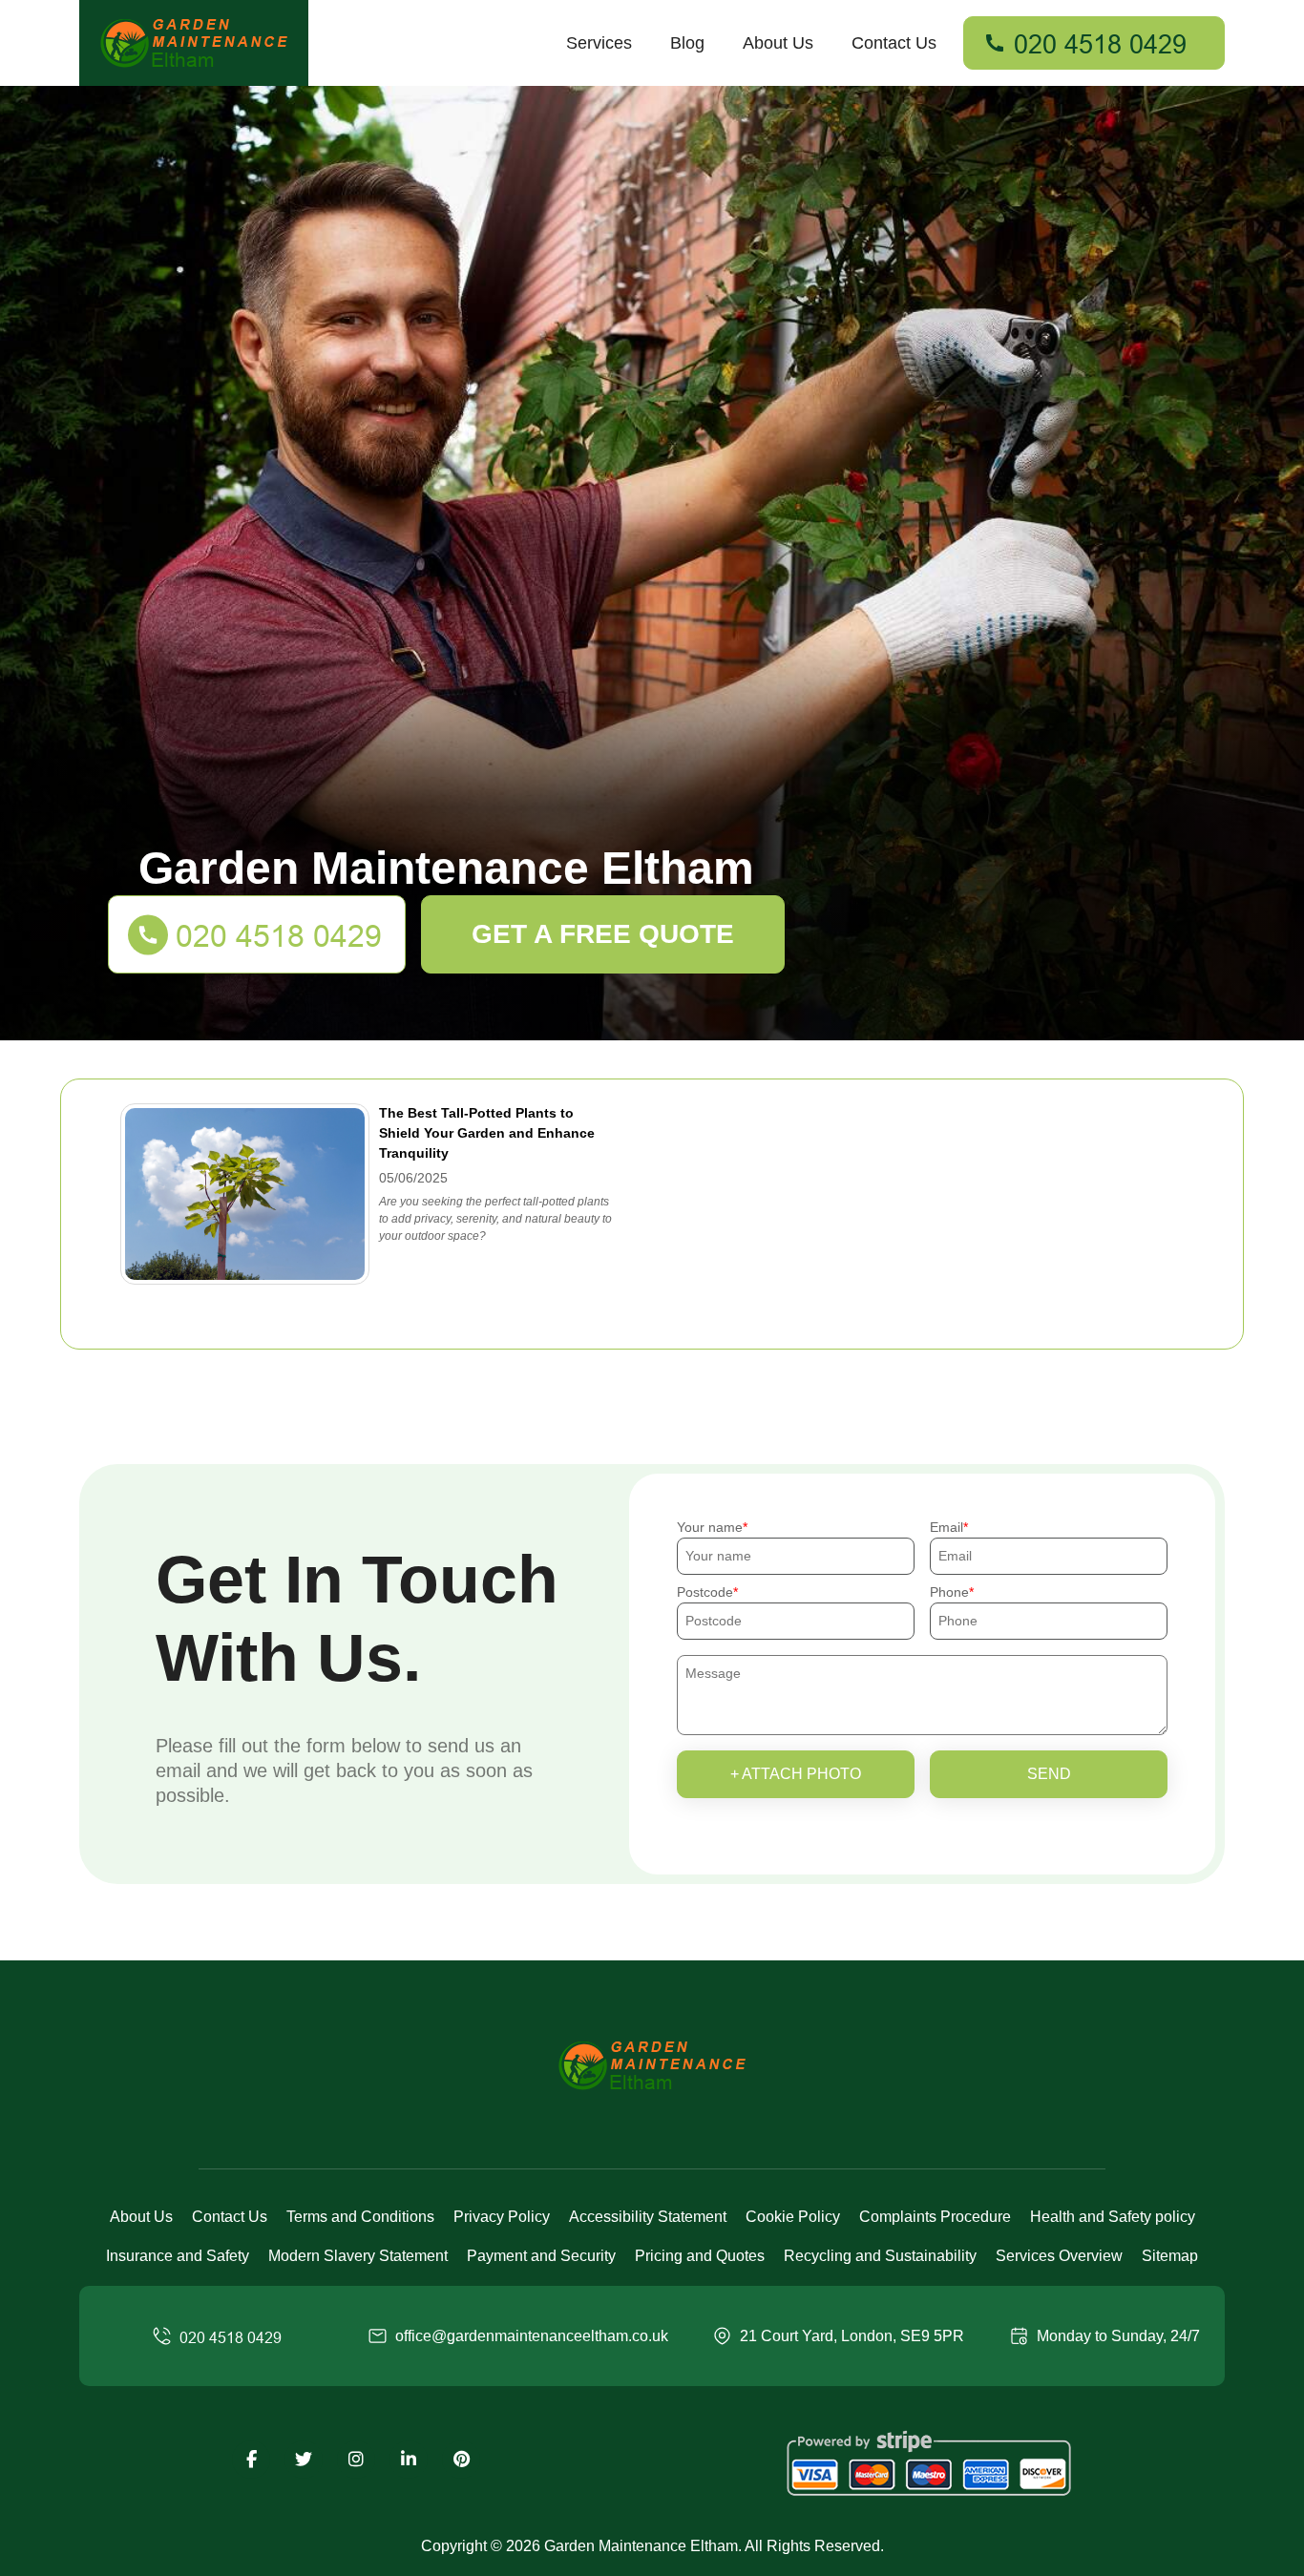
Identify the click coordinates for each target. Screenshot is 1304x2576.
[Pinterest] (461, 2460)
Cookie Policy (793, 2217)
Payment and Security (541, 2256)
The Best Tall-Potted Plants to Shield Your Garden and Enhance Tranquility (487, 1133)
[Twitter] (304, 2460)
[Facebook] (251, 2460)
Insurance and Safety (178, 2256)
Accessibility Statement (648, 2217)
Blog (687, 43)
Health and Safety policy (1113, 2217)
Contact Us (894, 43)
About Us (778, 43)
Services (599, 43)
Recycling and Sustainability (880, 2256)
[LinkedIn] (409, 2460)
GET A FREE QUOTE (603, 934)
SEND (1049, 1774)
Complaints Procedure (935, 2217)
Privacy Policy (502, 2217)
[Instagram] (356, 2460)
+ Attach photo (796, 1774)
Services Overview (1059, 2256)
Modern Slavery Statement (358, 2256)
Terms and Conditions (360, 2217)
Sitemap (1170, 2256)
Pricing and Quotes (700, 2256)
